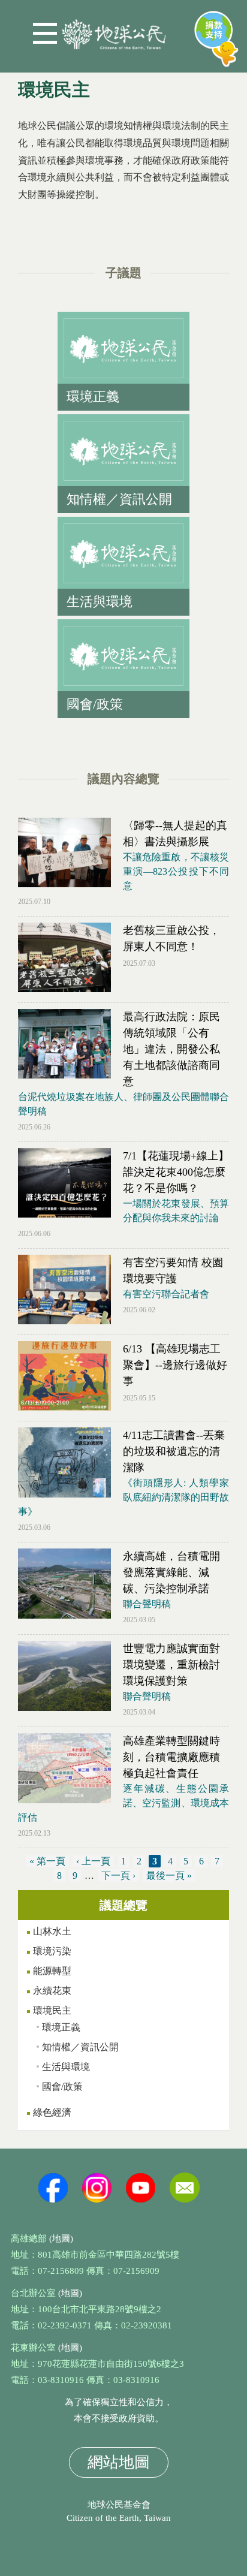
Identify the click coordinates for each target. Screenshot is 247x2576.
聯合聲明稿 (147, 1604)
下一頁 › (118, 1875)
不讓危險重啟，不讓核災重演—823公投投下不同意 (176, 871)
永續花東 (52, 1991)
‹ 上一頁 (93, 1861)
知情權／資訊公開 (80, 2047)
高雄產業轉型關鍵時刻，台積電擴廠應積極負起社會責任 (171, 1757)
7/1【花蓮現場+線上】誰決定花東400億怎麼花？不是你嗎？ (176, 1172)
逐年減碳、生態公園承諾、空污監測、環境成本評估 (123, 1803)
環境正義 (61, 2027)
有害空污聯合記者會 (166, 1294)
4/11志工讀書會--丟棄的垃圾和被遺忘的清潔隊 (174, 1451)
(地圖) (61, 2238)
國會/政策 (62, 2087)
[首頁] (114, 30)
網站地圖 (119, 2462)
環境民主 (52, 2010)
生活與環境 (66, 2067)
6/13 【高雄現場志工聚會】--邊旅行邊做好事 (175, 1365)
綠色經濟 (52, 2112)
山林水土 (52, 1931)
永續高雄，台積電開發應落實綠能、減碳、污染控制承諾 (171, 1572)
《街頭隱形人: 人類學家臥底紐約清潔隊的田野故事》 (123, 1497)
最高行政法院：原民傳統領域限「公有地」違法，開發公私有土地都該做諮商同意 (171, 1049)
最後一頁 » (169, 1875)
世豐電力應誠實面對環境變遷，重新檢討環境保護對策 (171, 1665)
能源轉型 (52, 1971)
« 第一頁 (47, 1861)
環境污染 (52, 1951)
